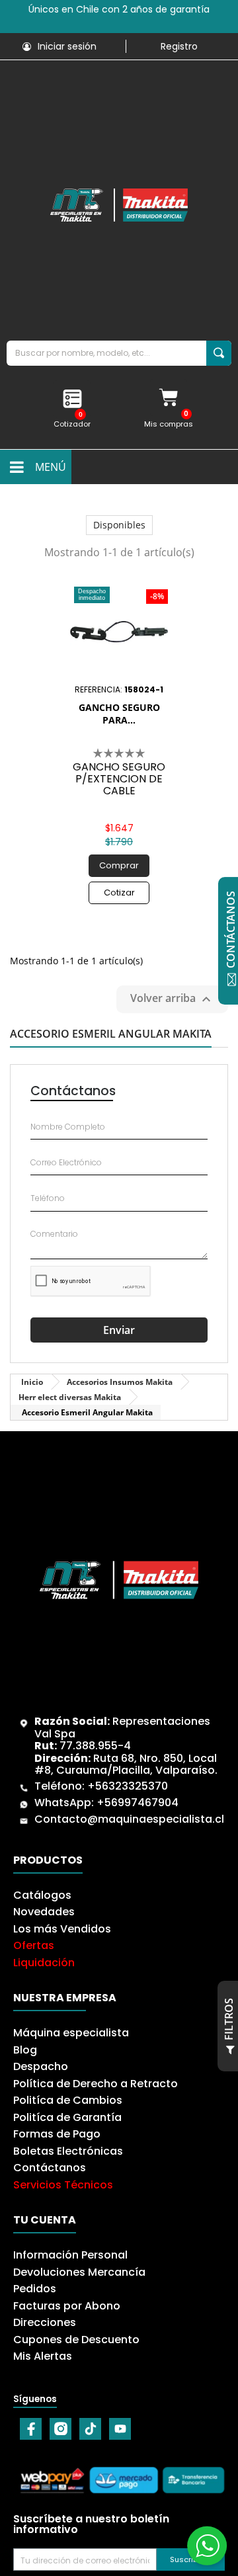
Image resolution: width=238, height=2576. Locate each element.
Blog (25, 2050)
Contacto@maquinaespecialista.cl (129, 1819)
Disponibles (119, 525)
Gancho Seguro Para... (119, 714)
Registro (179, 46)
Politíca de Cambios (68, 2100)
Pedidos (35, 2289)
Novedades (44, 1912)
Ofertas (34, 1945)
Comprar (119, 865)
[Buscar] (219, 353)
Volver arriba (172, 999)
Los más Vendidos (62, 1929)
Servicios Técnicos (63, 2185)
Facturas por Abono (67, 2306)
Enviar (119, 1330)
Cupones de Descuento (76, 2340)
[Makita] (119, 205)
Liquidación (44, 1963)
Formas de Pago (57, 2134)
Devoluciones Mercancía (79, 2272)
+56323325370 (128, 1786)
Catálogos (42, 1895)
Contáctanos (50, 2168)
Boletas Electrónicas (68, 2151)
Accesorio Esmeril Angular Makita (111, 1035)
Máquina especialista (71, 2033)
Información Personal (70, 2255)
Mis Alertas (43, 2356)
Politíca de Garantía (67, 2117)
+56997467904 (138, 1803)
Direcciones (45, 2322)
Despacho (41, 2066)
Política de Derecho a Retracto (96, 2084)
